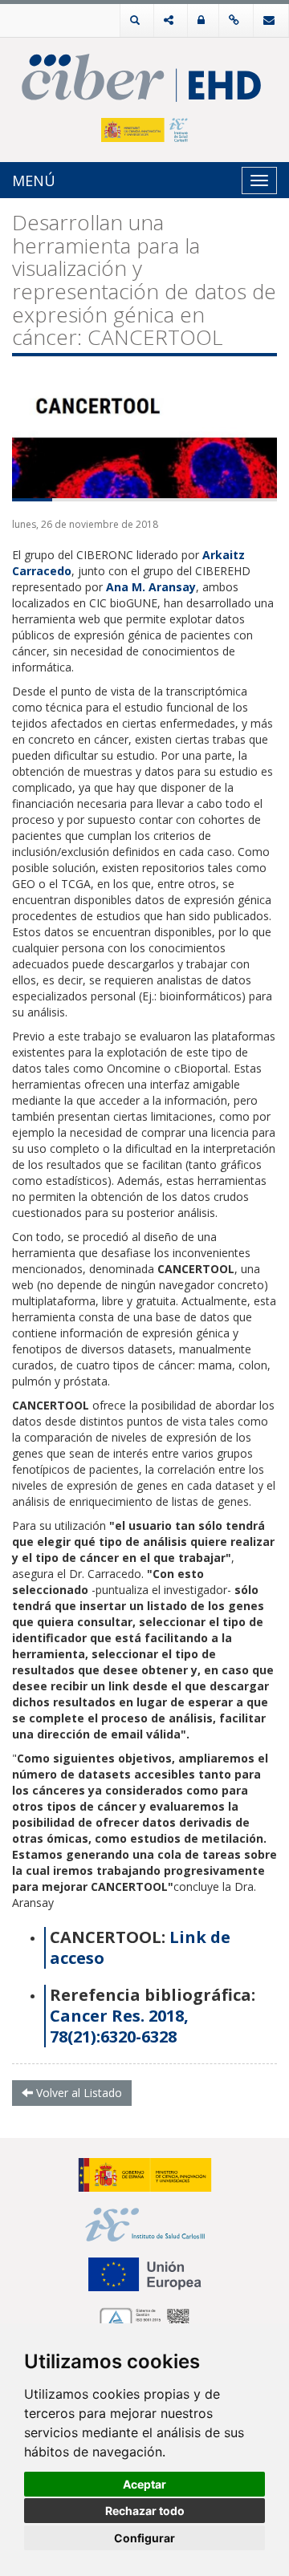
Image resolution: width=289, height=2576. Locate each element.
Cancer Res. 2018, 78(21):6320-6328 (119, 2026)
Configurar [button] (144, 2538)
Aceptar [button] (144, 2484)
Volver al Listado (77, 2093)
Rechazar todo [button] (145, 2511)
